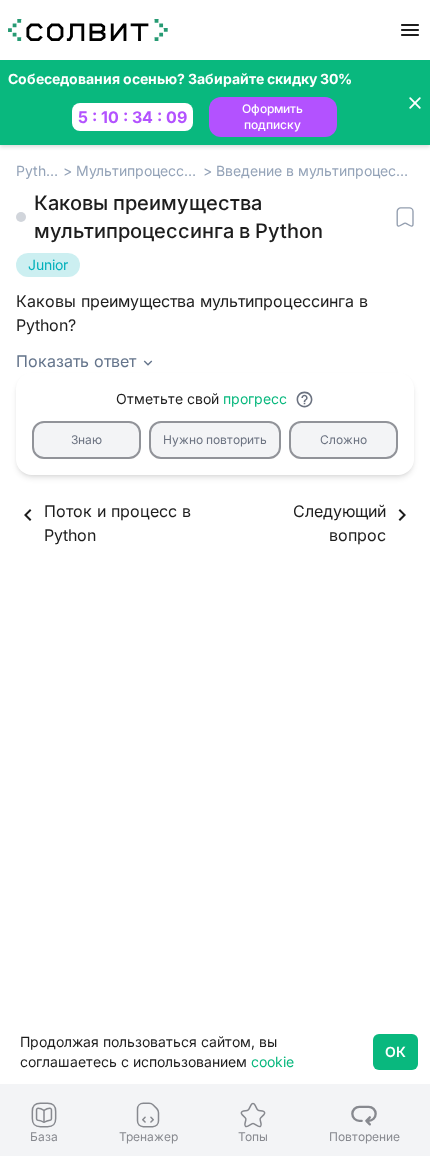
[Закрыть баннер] (415, 103)
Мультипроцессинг (137, 170)
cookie (272, 1061)
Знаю (86, 439)
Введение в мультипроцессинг (315, 170)
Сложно (343, 439)
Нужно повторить (215, 439)
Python (37, 170)
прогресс (255, 398)
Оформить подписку (272, 116)
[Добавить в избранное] (405, 217)
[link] (44, 1122)
